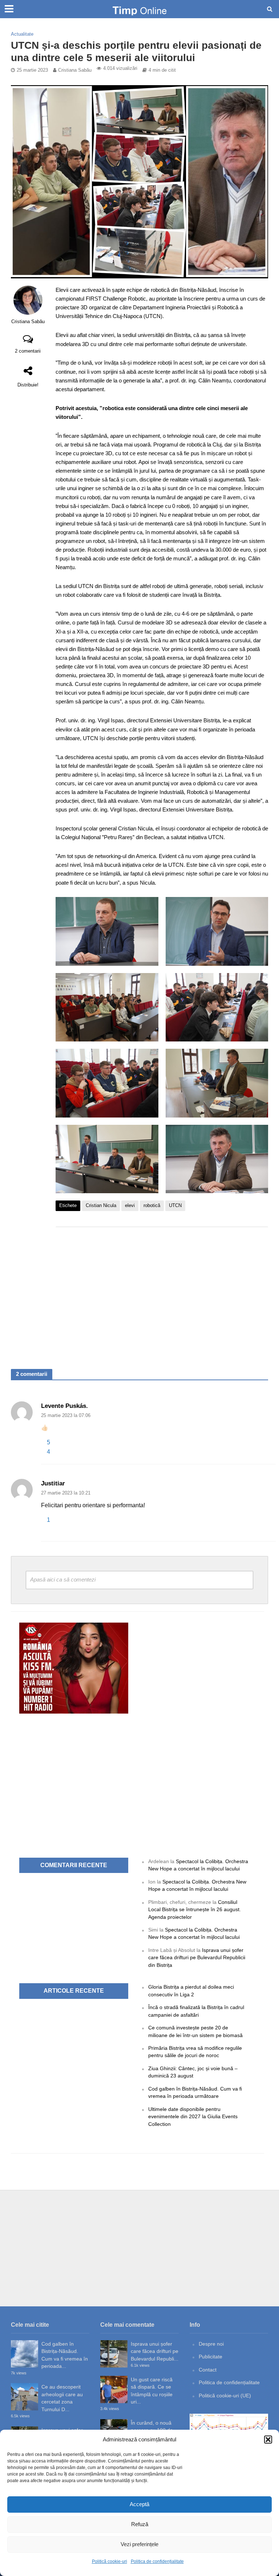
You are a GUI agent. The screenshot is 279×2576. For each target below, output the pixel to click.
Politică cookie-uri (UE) (225, 2396)
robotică (152, 1205)
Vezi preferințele (139, 2544)
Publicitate (211, 2357)
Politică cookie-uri (110, 2561)
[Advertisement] (162, 1291)
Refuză (140, 2524)
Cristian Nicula (101, 1205)
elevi (130, 1205)
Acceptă (139, 2504)
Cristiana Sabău (75, 70)
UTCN (175, 1205)
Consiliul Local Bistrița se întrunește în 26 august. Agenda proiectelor (195, 1910)
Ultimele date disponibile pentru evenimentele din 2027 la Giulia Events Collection (193, 2117)
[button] (268, 2440)
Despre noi (211, 2344)
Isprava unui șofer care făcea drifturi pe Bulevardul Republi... (155, 2351)
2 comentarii (28, 351)
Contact (208, 2370)
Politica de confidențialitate (157, 2561)
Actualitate (22, 34)
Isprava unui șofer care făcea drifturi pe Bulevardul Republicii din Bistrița (197, 1958)
